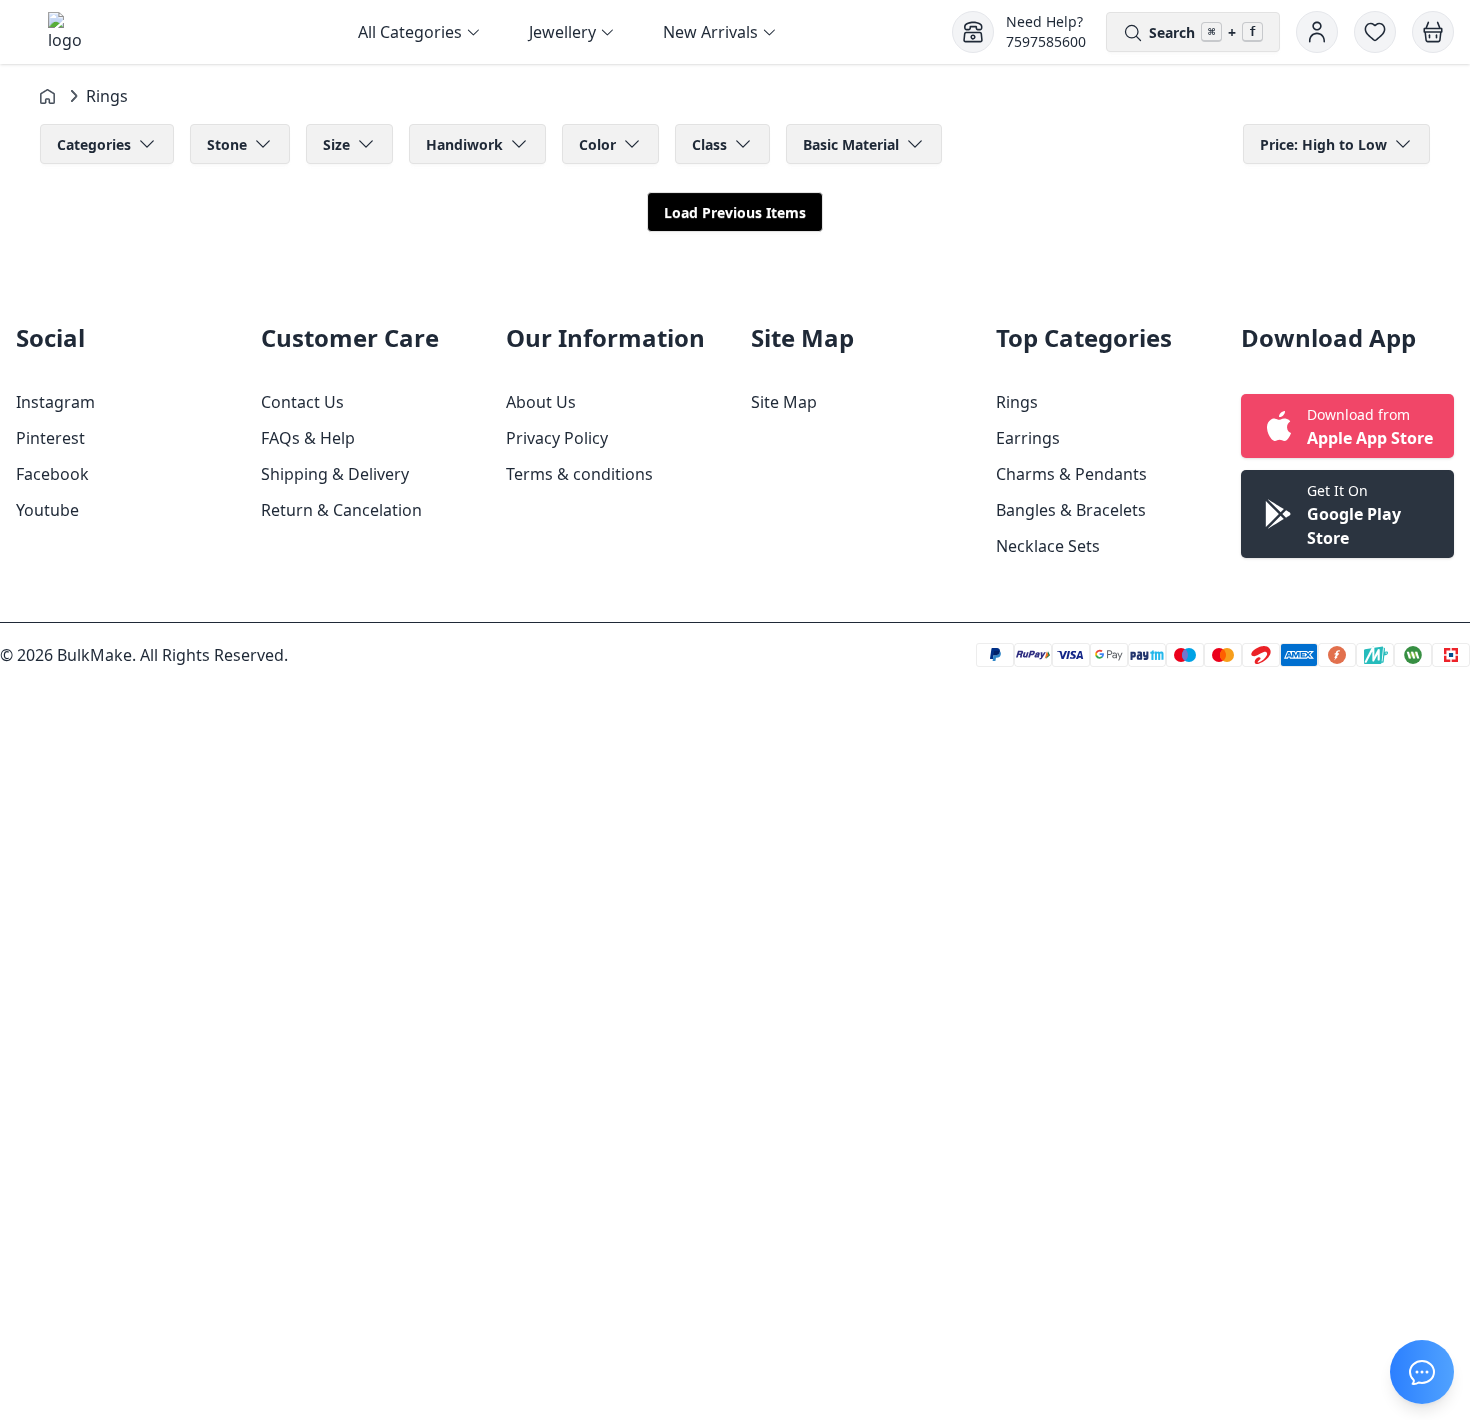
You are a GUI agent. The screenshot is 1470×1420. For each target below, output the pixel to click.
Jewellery (562, 32)
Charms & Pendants (1071, 474)
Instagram (55, 402)
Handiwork (464, 144)
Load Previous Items (735, 212)
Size (336, 144)
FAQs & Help (308, 438)
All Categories (410, 32)
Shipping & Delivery (335, 474)
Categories (94, 144)
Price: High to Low (1323, 144)
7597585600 (1046, 41)
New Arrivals (710, 32)
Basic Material (851, 144)
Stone (227, 144)
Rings (1017, 402)
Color (597, 144)
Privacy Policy (557, 438)
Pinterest (50, 438)
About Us (541, 402)
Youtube (47, 510)
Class (709, 144)
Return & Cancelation (341, 510)
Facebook (52, 474)
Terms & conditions (579, 474)
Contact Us (302, 402)
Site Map (784, 402)
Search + (1202, 32)
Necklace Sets (1048, 546)
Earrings (1028, 438)
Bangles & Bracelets (1071, 510)
